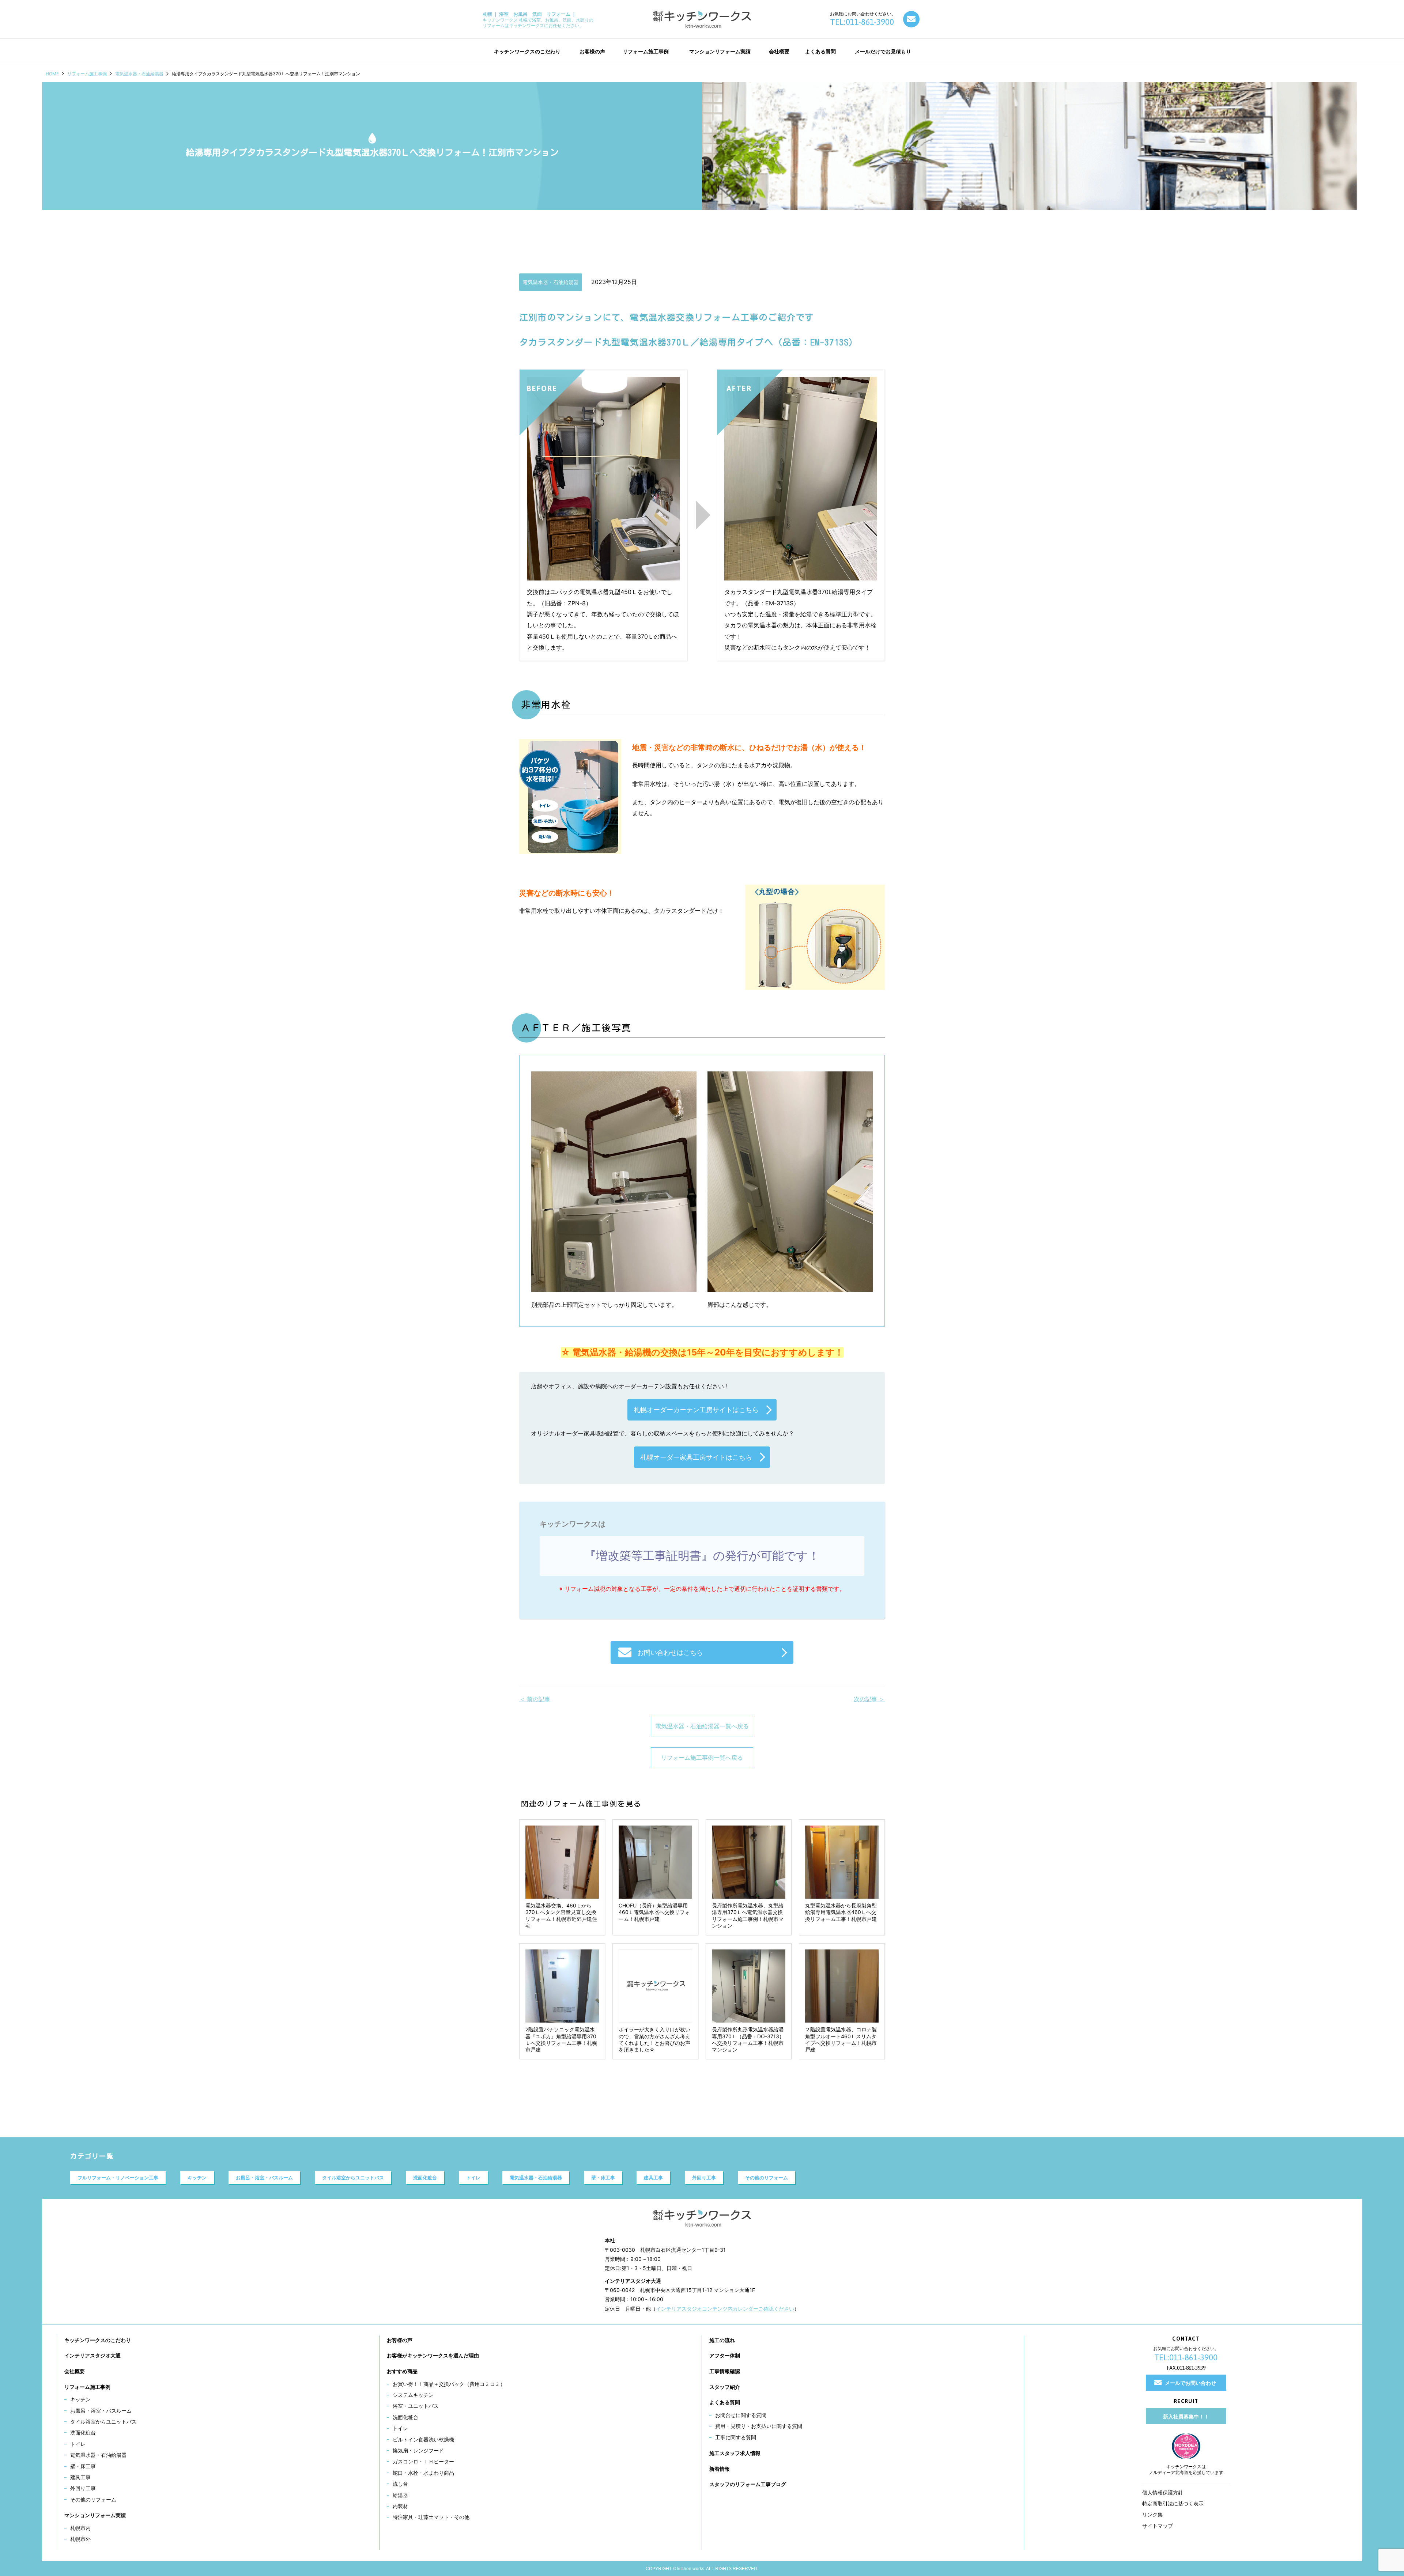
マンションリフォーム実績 (95, 2515)
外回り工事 (704, 2178)
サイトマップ (1158, 2526)
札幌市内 (80, 2528)
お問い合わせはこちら (670, 1652)
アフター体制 (725, 2355)
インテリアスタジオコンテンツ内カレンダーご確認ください (725, 2309)
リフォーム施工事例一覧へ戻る (702, 1758)
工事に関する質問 (736, 2437)
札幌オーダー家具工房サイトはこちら (696, 1457)
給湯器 (400, 2495)
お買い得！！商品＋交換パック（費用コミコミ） (449, 2384)
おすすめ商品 (402, 2371)
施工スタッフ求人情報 (735, 2453)
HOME (52, 74)
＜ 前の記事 (535, 1699)
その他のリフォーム (767, 2178)
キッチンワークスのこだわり (98, 2340)
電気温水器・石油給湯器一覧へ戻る (702, 1726)
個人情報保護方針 (1163, 2492)
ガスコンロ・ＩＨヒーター (423, 2461)
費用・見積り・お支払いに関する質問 (759, 2426)
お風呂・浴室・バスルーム (264, 2178)
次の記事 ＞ (869, 1699)
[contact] (911, 19)
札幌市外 (80, 2539)
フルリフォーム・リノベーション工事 (118, 2178)
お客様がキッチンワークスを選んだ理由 (433, 2355)
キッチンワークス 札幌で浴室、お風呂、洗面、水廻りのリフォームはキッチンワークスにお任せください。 (538, 20)
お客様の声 (400, 2340)
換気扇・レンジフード (418, 2450)
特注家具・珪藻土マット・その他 (431, 2517)
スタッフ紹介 (725, 2387)
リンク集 (1152, 2514)
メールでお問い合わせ (1190, 2383)
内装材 (400, 2506)
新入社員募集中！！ (1186, 2416)
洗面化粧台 (425, 2178)
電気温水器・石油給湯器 (139, 74)
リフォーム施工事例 (87, 74)
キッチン (197, 2178)
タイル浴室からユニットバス (353, 2178)
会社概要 (75, 2371)
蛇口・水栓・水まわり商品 (423, 2473)
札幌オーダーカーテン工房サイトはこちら (696, 1410)
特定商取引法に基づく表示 (1173, 2503)
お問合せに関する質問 (741, 2415)
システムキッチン (413, 2395)
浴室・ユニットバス (416, 2406)
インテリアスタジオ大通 (93, 2355)
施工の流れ (722, 2340)
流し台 (400, 2484)
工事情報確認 (725, 2371)
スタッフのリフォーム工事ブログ (748, 2484)
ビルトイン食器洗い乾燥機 (423, 2439)
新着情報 (720, 2469)
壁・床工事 (603, 2178)
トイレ (473, 2178)
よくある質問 (725, 2402)
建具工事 (653, 2178)
